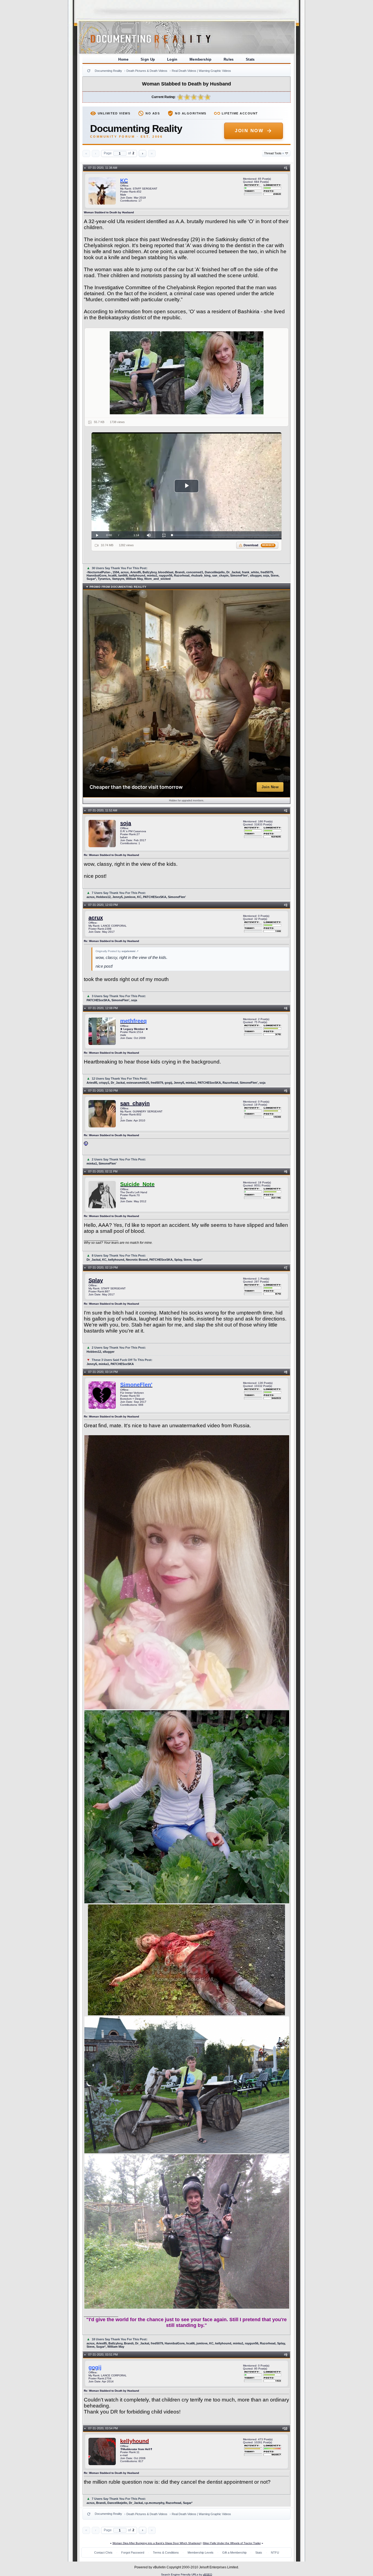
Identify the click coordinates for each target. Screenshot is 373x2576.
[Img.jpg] (187, 373)
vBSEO (208, 2574)
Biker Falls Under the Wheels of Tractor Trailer (232, 2543)
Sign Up (148, 59)
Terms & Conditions (166, 2553)
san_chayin (135, 1103)
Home (123, 59)
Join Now (249, 131)
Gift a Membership (234, 2553)
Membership (201, 59)
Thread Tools (274, 153)
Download (259, 545)
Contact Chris (103, 2553)
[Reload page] (89, 71)
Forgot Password (133, 2553)
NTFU (275, 2553)
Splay (96, 1280)
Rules (229, 59)
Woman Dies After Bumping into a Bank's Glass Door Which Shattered (157, 2543)
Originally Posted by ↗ (117, 951)
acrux (96, 918)
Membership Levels (201, 2553)
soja (126, 823)
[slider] (225, 535)
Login (172, 59)
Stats (250, 59)
